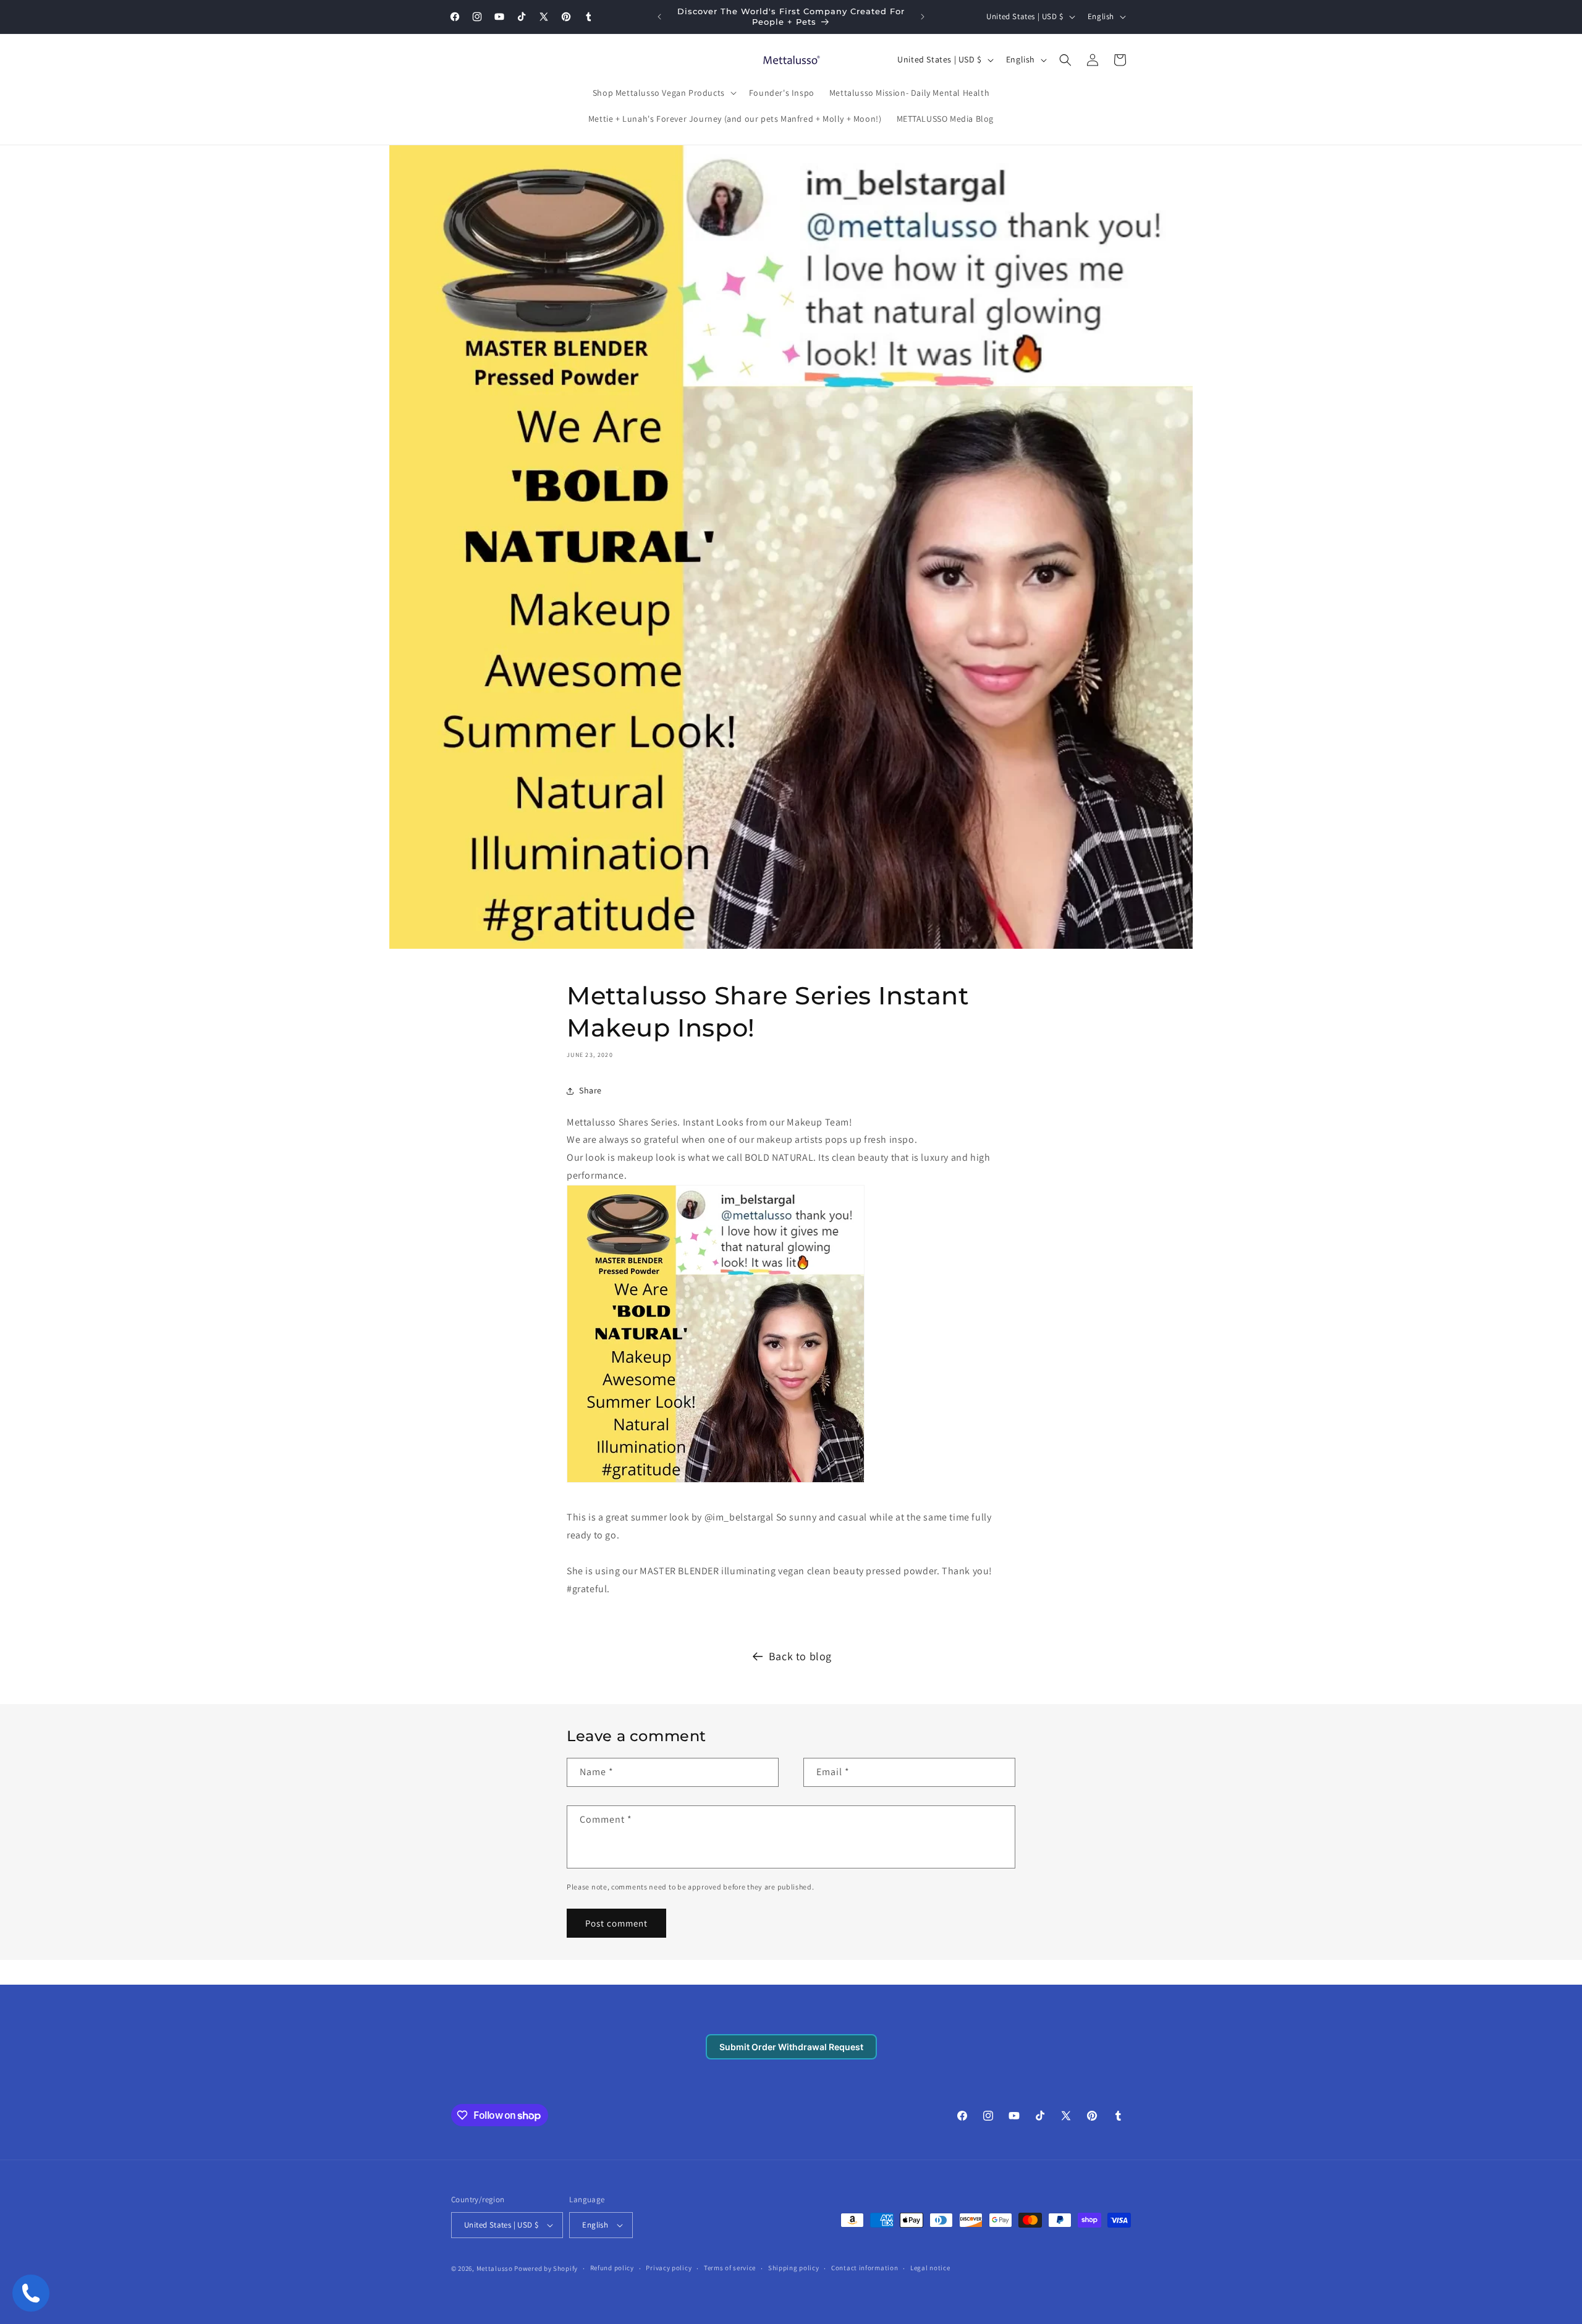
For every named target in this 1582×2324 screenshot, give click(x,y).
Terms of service (730, 2268)
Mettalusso (496, 2268)
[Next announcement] (923, 17)
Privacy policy (669, 2268)
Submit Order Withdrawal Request (791, 2047)
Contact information (865, 2268)
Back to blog (800, 1656)
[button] (663, 93)
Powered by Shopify (546, 2268)
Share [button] (590, 1090)
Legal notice (930, 2268)
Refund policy (612, 2268)
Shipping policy (794, 2268)
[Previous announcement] (659, 17)
